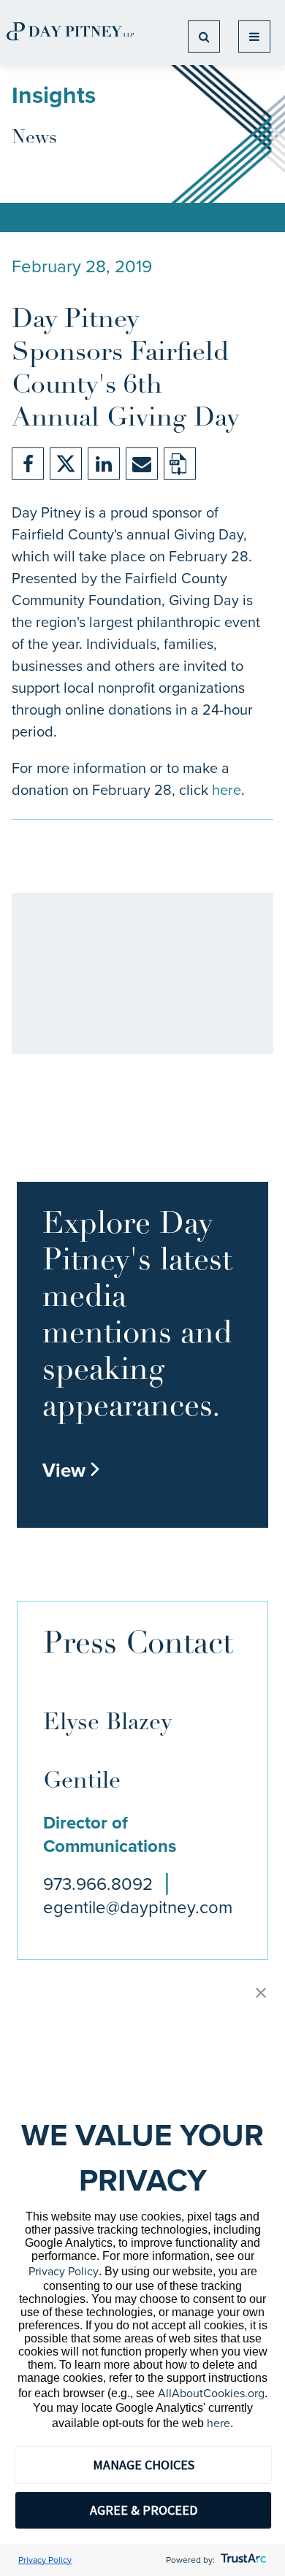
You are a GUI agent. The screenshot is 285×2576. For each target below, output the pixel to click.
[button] (261, 1994)
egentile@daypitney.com (138, 1907)
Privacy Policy (64, 2271)
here (227, 790)
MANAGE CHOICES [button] (144, 2465)
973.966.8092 (98, 1884)
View (72, 1470)
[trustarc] (242, 2560)
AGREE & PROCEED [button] (144, 2510)
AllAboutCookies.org (211, 2393)
